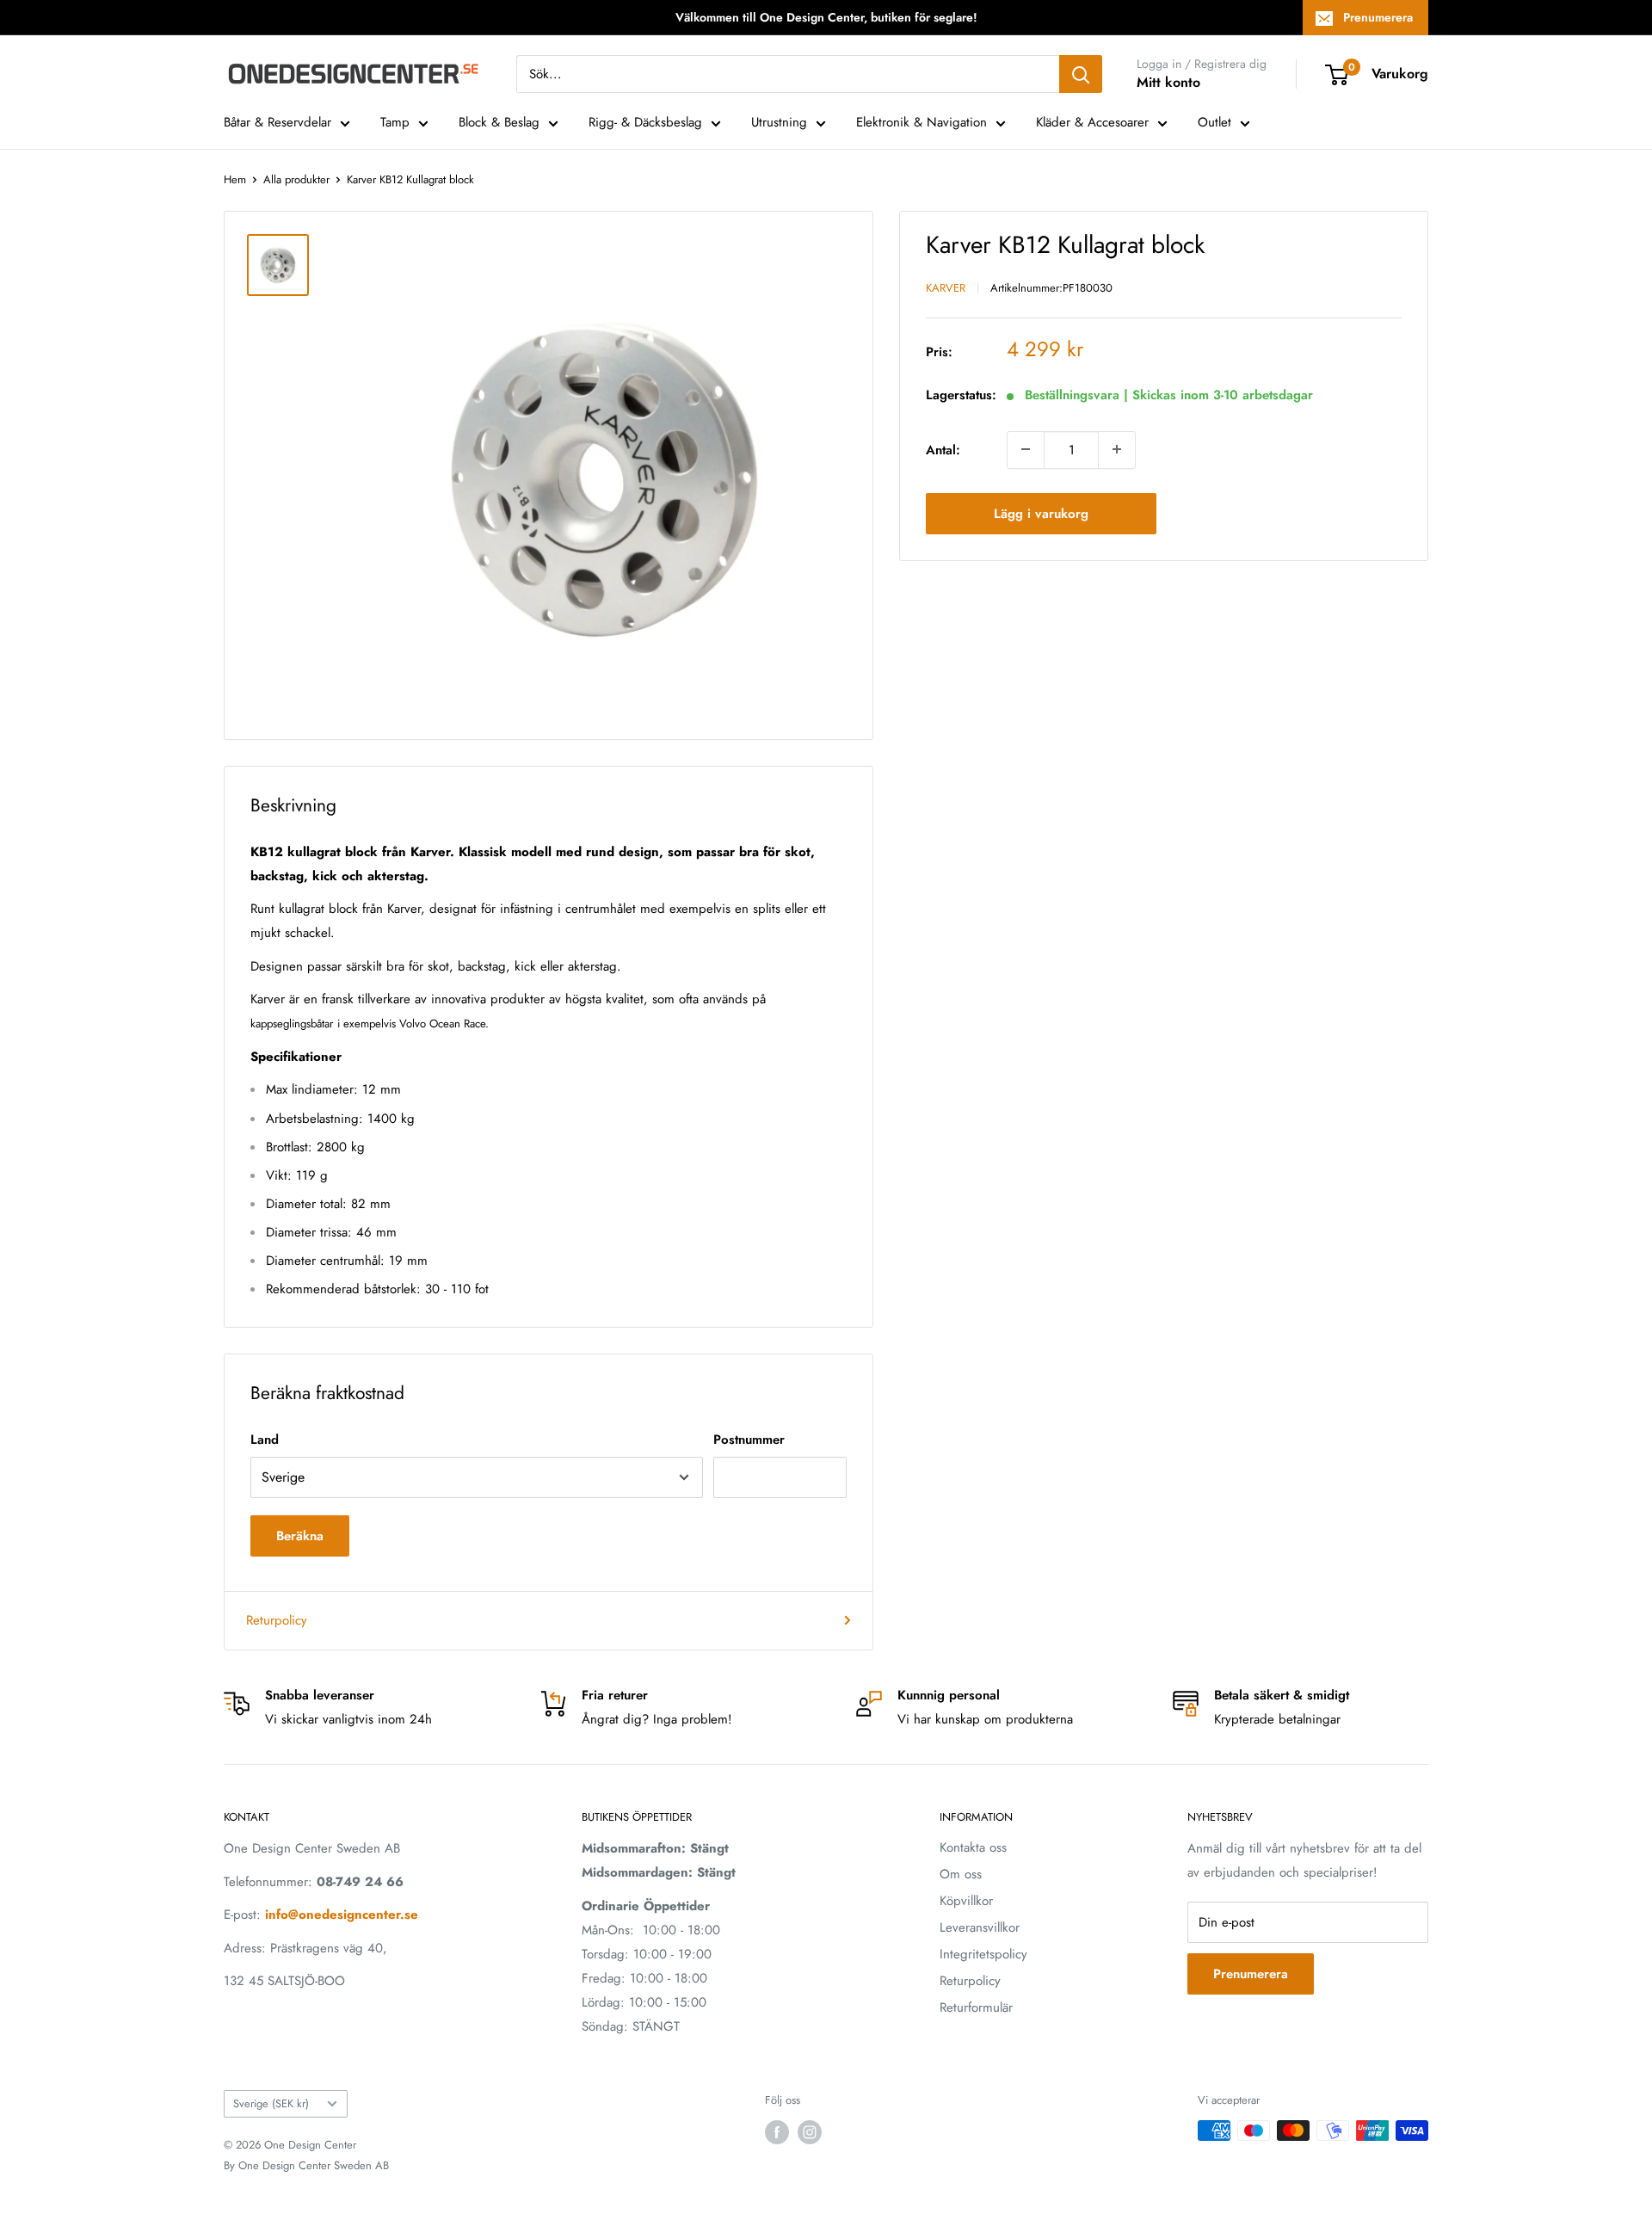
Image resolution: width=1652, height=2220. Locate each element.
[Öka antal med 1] (1117, 449)
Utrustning (779, 122)
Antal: (943, 449)
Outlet (1214, 122)
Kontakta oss (973, 1847)
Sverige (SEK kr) (271, 2103)
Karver (946, 287)
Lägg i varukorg (1041, 513)
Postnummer (749, 1440)
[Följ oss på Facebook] (777, 2132)
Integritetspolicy (983, 1954)
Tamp (395, 122)
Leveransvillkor (980, 1927)
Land (265, 1440)
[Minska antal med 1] (1026, 449)
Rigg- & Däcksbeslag (645, 122)
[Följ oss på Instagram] (810, 2132)
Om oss (961, 1874)
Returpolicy (277, 1620)
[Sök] (1081, 74)
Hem (235, 179)
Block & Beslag (499, 122)
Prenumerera (1378, 17)
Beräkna (300, 1536)
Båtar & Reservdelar (277, 122)
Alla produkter (296, 179)
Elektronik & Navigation (922, 122)
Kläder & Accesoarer (1092, 122)
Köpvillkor (966, 1901)
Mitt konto (1168, 82)
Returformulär (976, 2007)
